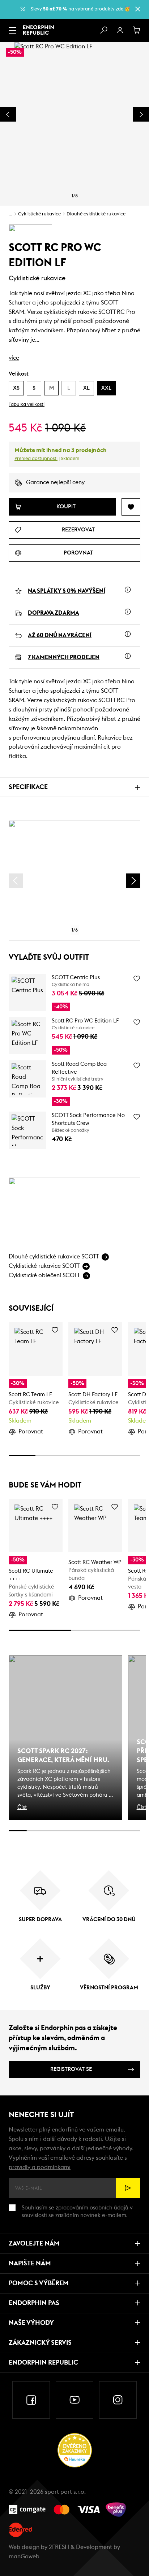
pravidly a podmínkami (40, 2167)
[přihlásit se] (120, 30)
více (14, 358)
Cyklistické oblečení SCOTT (44, 1275)
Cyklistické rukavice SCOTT (44, 1266)
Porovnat (31, 1432)
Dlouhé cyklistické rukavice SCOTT (54, 1257)
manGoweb (24, 2557)
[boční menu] (12, 30)
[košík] (137, 30)
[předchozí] (16, 881)
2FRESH (59, 2547)
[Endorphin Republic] (39, 30)
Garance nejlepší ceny (55, 482)
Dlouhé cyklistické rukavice (96, 214)
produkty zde (109, 9)
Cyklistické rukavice (39, 214)
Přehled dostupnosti (36, 459)
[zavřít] (137, 9)
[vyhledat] (103, 30)
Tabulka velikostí (27, 405)
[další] (133, 881)
